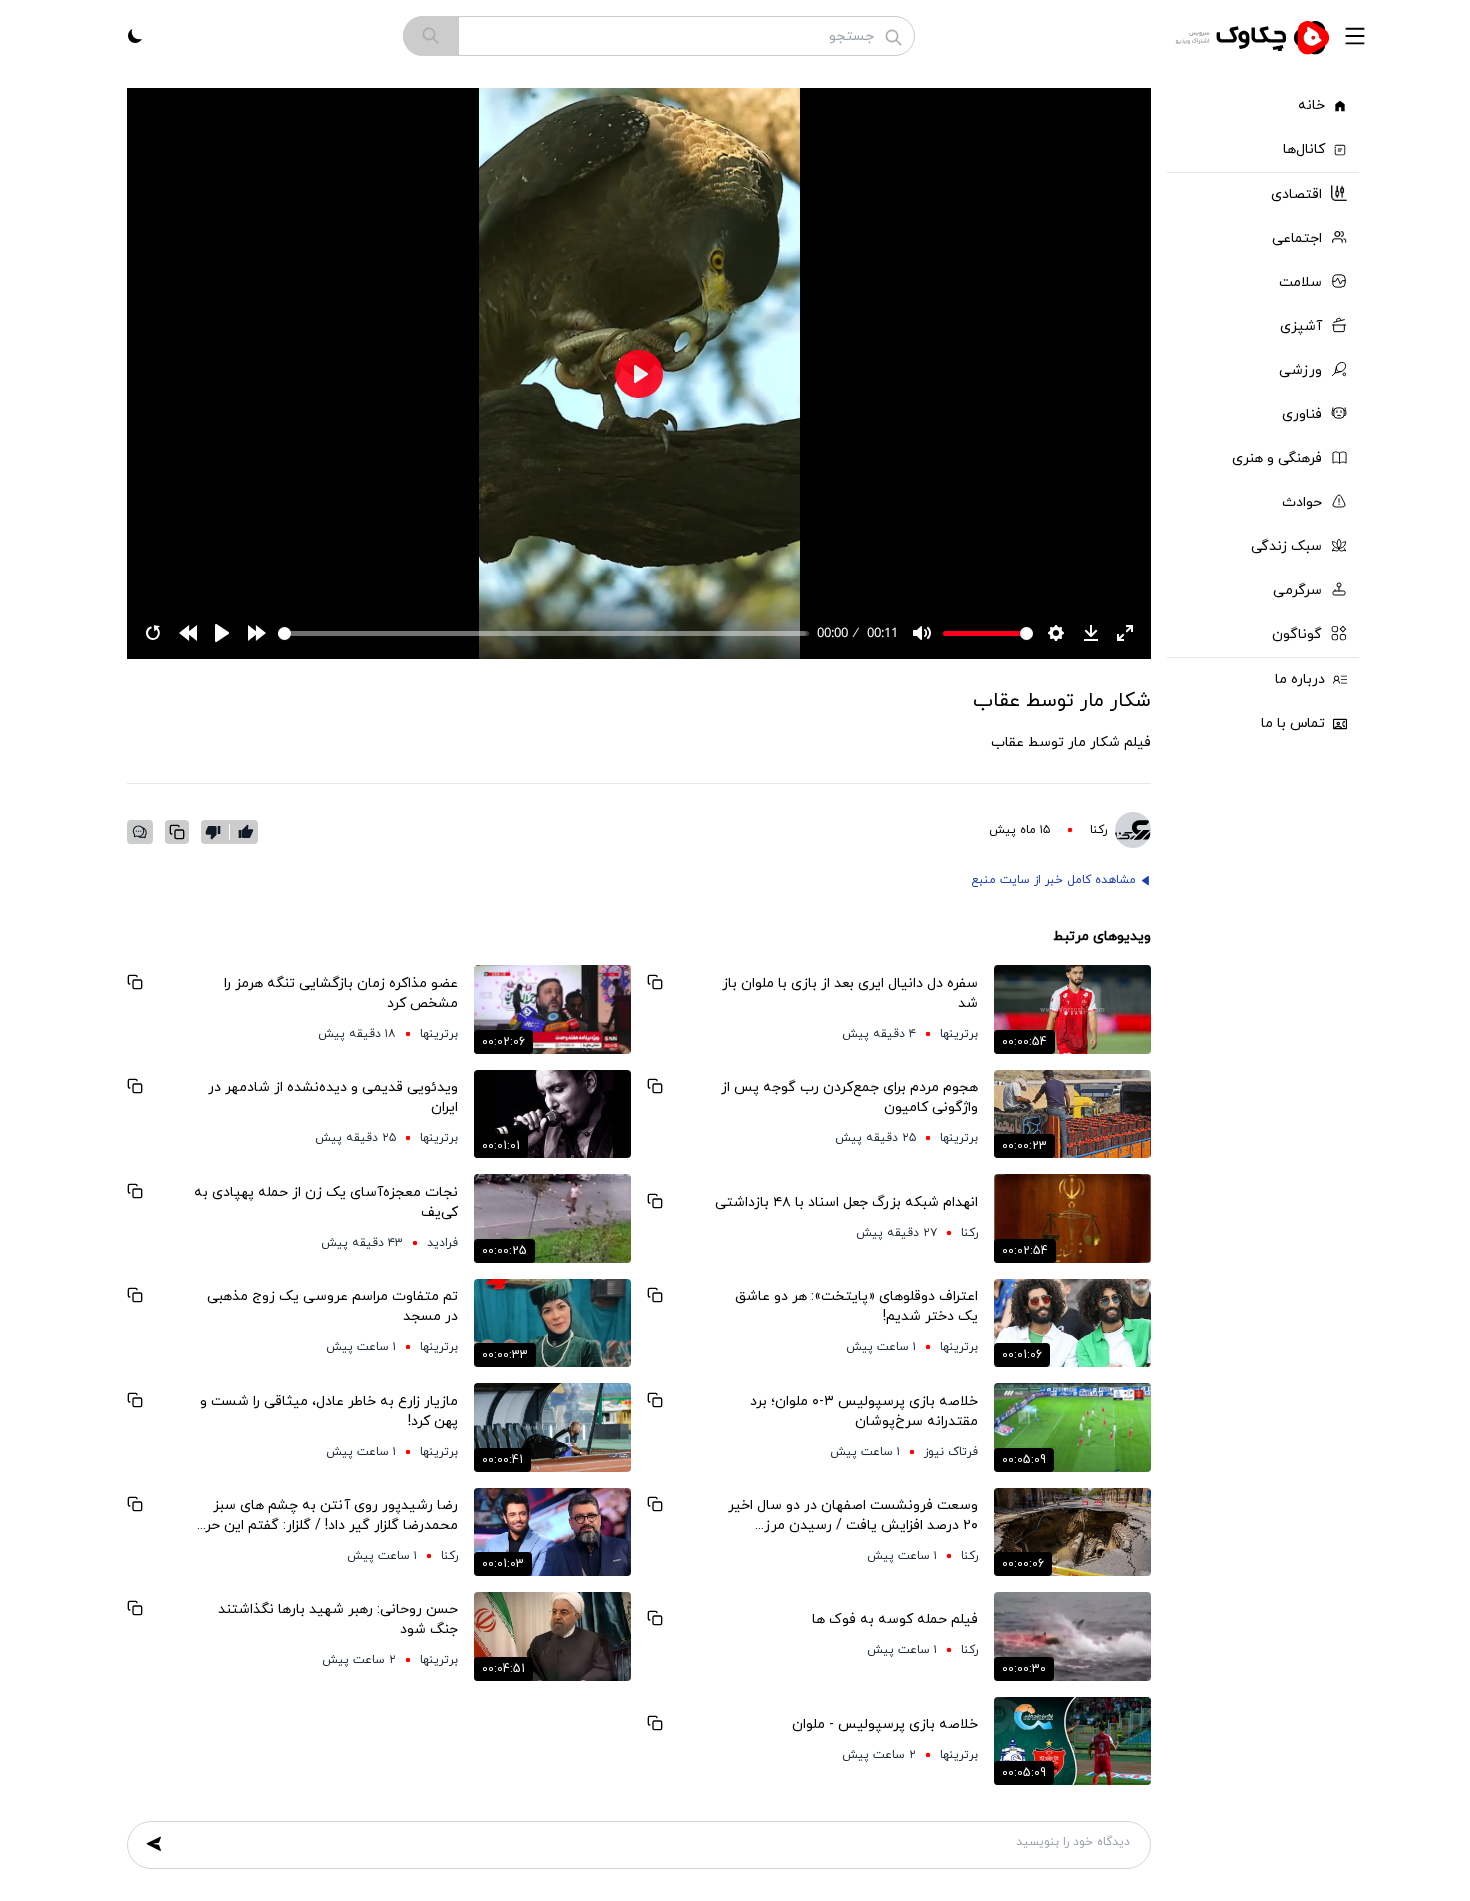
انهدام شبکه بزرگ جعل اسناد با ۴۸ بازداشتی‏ (846, 1202)
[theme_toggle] (135, 36)
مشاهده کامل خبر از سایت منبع (1053, 880)
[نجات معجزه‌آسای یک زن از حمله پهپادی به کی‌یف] (552, 1218)
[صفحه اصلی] (1255, 36)
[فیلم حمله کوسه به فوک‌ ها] (1072, 1636)
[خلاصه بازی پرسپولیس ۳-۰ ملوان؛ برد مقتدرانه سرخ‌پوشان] (1072, 1427)
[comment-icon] (140, 832)
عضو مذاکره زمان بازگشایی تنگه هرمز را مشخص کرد (341, 993)
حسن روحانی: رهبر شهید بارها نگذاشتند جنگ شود (338, 1619)
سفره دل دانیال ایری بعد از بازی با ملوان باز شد (850, 993)
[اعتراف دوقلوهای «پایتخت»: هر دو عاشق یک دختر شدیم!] (1072, 1323)
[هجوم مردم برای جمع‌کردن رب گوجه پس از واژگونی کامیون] (1072, 1114)
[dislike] (217, 832)
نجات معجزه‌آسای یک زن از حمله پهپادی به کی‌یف (326, 1202)
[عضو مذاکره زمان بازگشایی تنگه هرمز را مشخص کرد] (552, 1009)
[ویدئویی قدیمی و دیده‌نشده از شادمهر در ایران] (552, 1114)
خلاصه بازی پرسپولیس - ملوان (885, 1724)
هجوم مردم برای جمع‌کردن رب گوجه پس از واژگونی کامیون (849, 1097)
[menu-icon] (1355, 36)
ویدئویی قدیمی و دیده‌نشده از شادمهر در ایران (333, 1097)
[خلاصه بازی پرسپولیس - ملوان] (1072, 1741)
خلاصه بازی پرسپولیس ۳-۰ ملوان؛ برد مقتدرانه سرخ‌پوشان (864, 1411)
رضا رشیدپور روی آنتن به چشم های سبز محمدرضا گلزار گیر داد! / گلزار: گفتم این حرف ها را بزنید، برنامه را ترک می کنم (325, 1516)
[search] (431, 36)
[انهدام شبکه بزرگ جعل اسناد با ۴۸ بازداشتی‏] (1072, 1218)
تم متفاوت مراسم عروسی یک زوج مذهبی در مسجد (332, 1306)
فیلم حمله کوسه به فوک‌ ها (895, 1619)
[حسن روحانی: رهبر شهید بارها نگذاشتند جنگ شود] (552, 1636)
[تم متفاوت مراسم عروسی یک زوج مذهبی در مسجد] (552, 1323)
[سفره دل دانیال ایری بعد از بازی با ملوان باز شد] (1072, 1009)
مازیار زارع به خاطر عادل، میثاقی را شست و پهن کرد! (329, 1411)
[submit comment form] (154, 1844)
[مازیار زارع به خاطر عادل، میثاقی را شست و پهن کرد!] (552, 1427)
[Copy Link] (177, 832)
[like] (246, 832)
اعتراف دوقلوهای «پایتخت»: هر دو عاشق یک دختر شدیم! (856, 1306)
